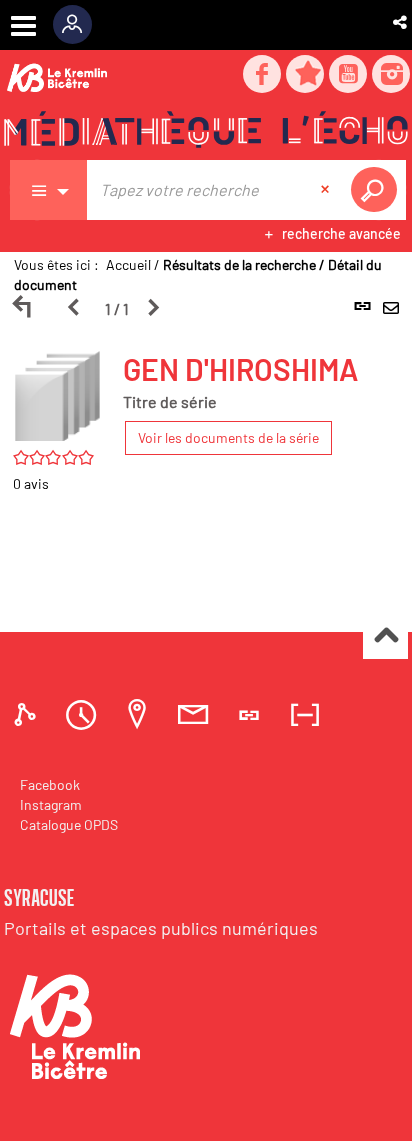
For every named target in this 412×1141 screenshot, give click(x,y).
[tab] (28, 714)
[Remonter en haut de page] (385, 637)
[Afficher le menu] (23, 26)
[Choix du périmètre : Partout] (49, 190)
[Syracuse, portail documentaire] (206, 131)
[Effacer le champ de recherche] (327, 190)
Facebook (50, 784)
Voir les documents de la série (228, 437)
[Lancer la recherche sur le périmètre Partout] (378, 190)
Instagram (51, 804)
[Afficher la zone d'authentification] (79, 25)
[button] (401, 22)
